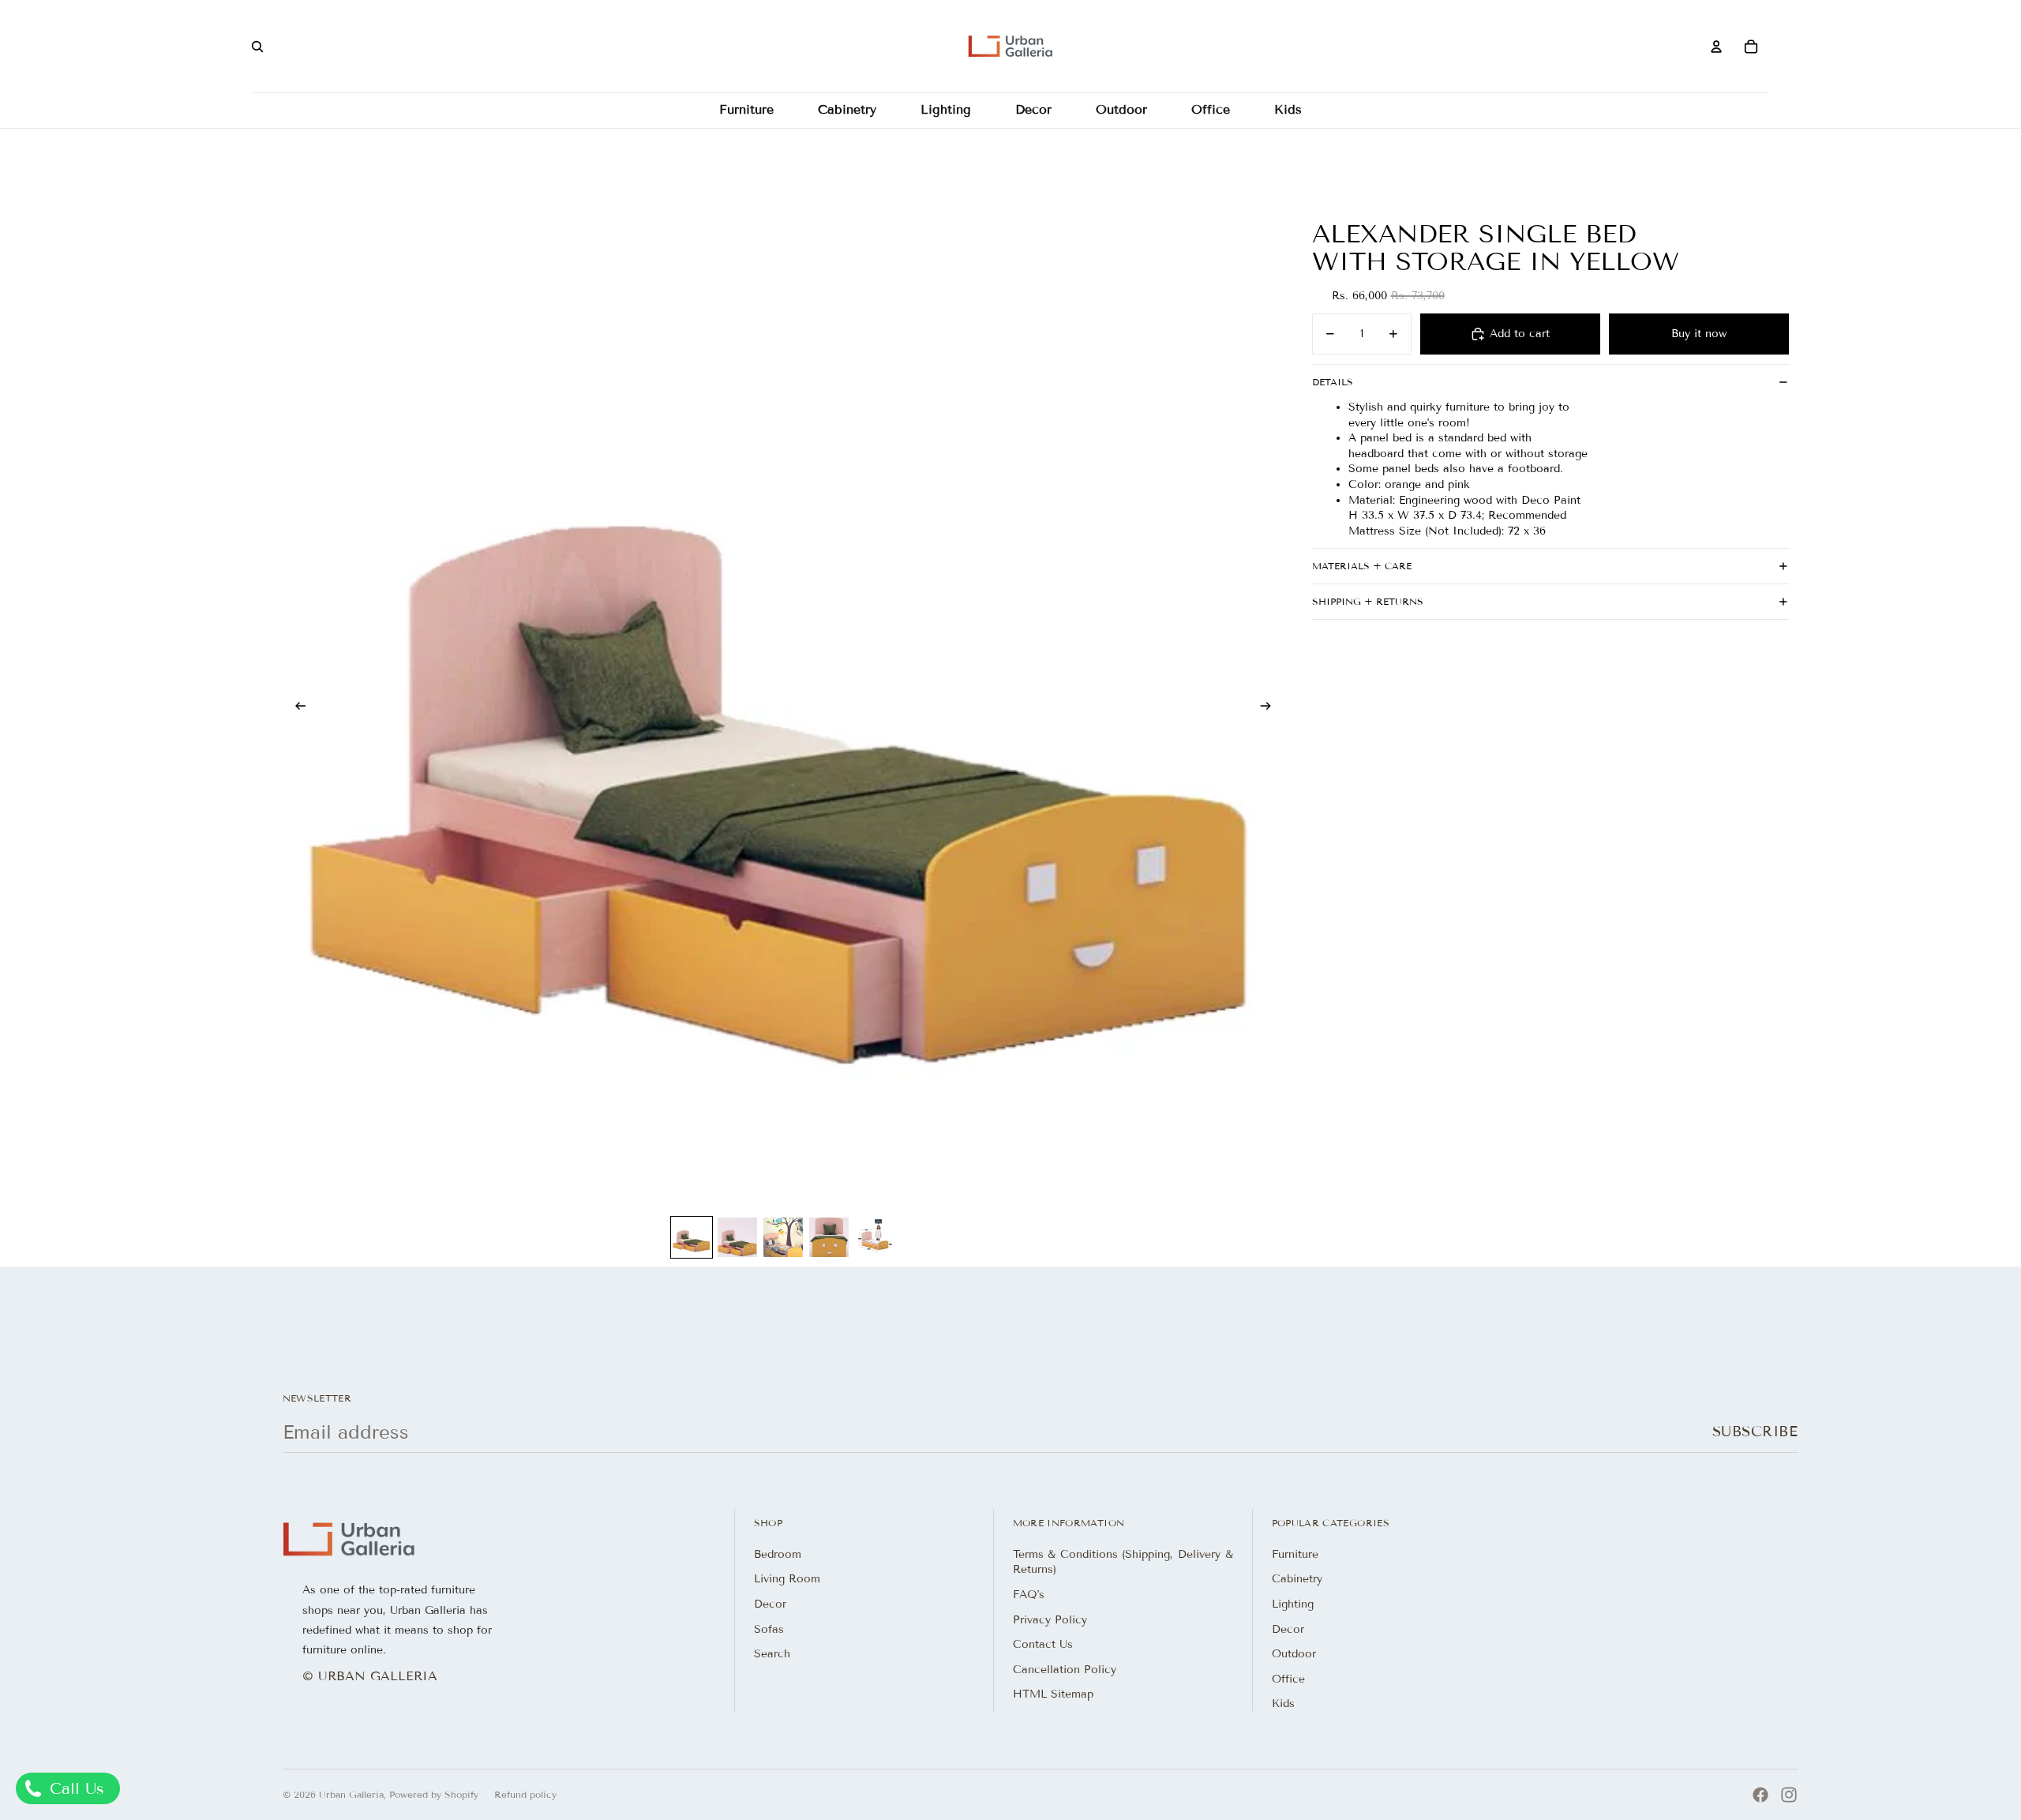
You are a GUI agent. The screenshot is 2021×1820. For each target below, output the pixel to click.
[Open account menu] (1716, 47)
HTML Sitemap (1053, 1694)
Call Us (74, 1788)
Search (772, 1654)
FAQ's (1029, 1595)
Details (1333, 382)
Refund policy (525, 1794)
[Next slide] (1271, 708)
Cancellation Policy (1065, 1670)
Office (1288, 1679)
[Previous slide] (296, 708)
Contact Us (1043, 1644)
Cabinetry (1297, 1579)
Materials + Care (1362, 566)
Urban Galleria (351, 1794)
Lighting (1293, 1604)
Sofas (769, 1629)
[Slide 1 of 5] (692, 1237)
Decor (770, 1604)
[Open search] (257, 47)
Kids (1283, 1704)
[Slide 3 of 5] (783, 1237)
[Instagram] (1789, 1795)
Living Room (787, 1579)
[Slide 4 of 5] (829, 1237)
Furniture (1295, 1554)
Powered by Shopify (434, 1794)
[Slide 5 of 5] (875, 1237)
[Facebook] (1760, 1795)
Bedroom (778, 1554)
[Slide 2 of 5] (737, 1237)
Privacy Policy (1050, 1620)
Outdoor (1294, 1654)
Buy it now (1699, 334)
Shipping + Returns (1368, 601)
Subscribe (1755, 1432)
